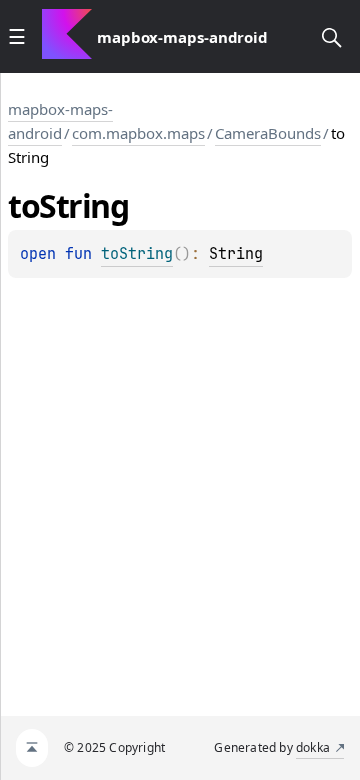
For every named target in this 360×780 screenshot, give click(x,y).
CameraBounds (268, 133)
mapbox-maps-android (60, 121)
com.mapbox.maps (138, 133)
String (236, 254)
